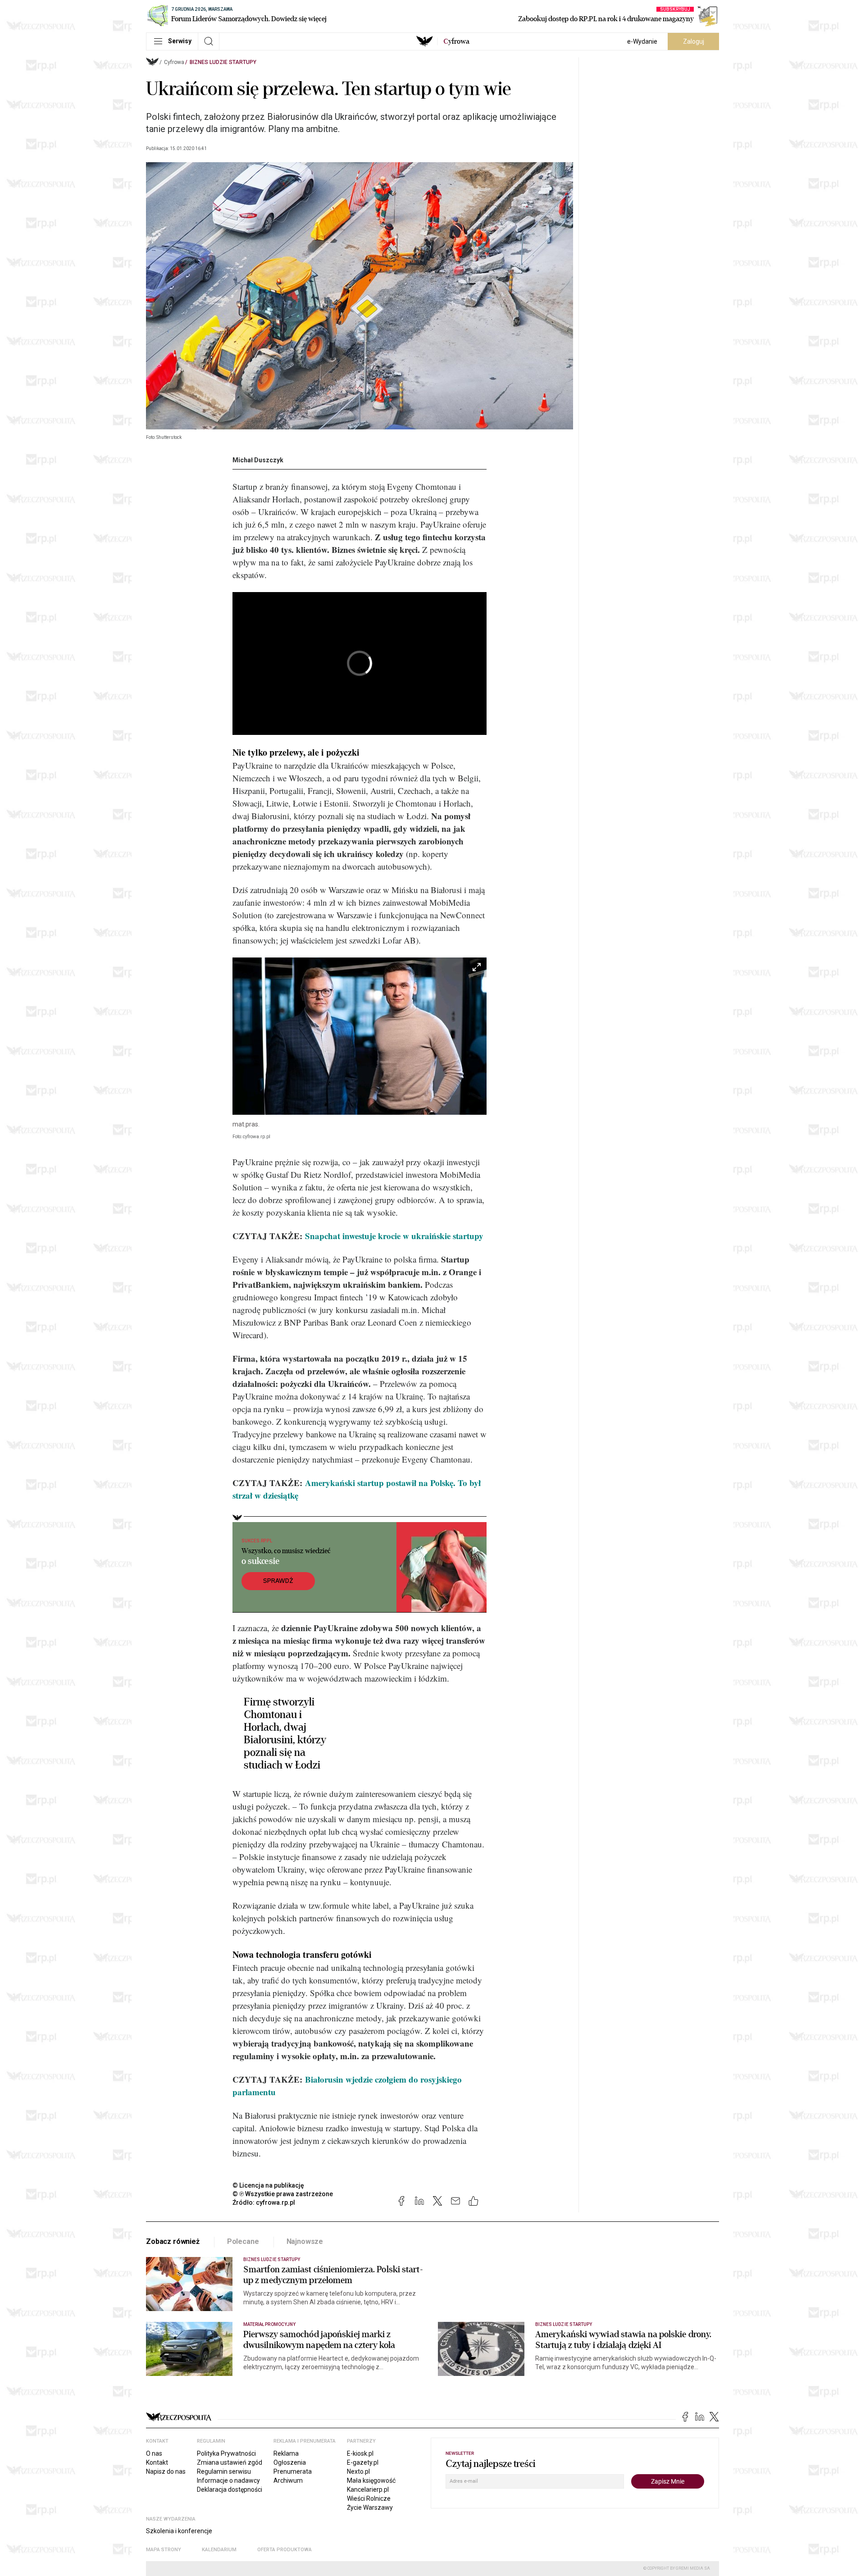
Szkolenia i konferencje (179, 2531)
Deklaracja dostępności (230, 2489)
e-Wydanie (642, 41)
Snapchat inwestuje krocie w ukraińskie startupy (394, 1236)
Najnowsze (305, 2241)
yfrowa (456, 41)
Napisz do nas (166, 2471)
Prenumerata (293, 2471)
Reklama (286, 2453)
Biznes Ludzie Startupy (223, 62)
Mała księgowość (371, 2480)
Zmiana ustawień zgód (230, 2462)
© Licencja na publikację (269, 2185)
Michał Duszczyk (258, 460)
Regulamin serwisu (224, 2471)
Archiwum (288, 2480)
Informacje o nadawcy (228, 2480)
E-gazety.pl (363, 2462)
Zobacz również (173, 2241)
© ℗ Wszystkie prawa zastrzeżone (283, 2194)
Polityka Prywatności (226, 2453)
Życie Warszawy (370, 2508)
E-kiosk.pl (360, 2453)
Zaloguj (694, 41)
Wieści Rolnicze (369, 2498)
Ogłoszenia (290, 2462)
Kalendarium (219, 2550)
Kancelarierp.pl (368, 2489)
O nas (154, 2453)
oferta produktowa (285, 2550)
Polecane (243, 2241)
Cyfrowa (174, 62)
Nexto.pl (358, 2471)
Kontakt (157, 2462)
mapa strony (164, 2550)
